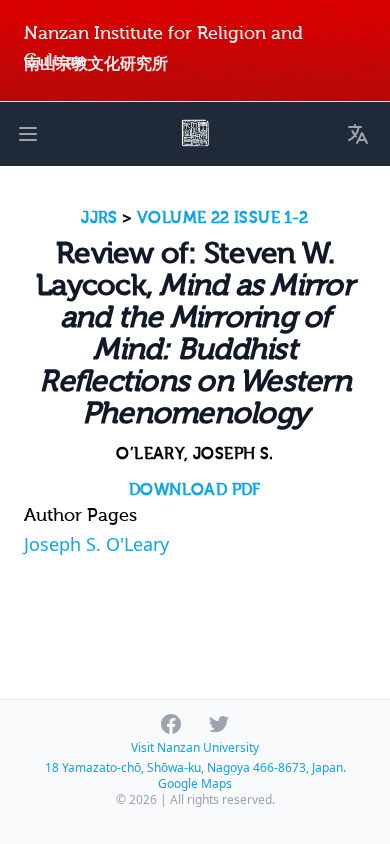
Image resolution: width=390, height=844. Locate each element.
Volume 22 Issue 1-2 (223, 218)
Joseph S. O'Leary (96, 544)
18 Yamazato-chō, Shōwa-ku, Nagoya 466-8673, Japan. (195, 767)
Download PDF (195, 490)
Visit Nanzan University (195, 747)
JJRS (99, 218)
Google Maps (195, 783)
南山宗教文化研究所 (96, 63)
